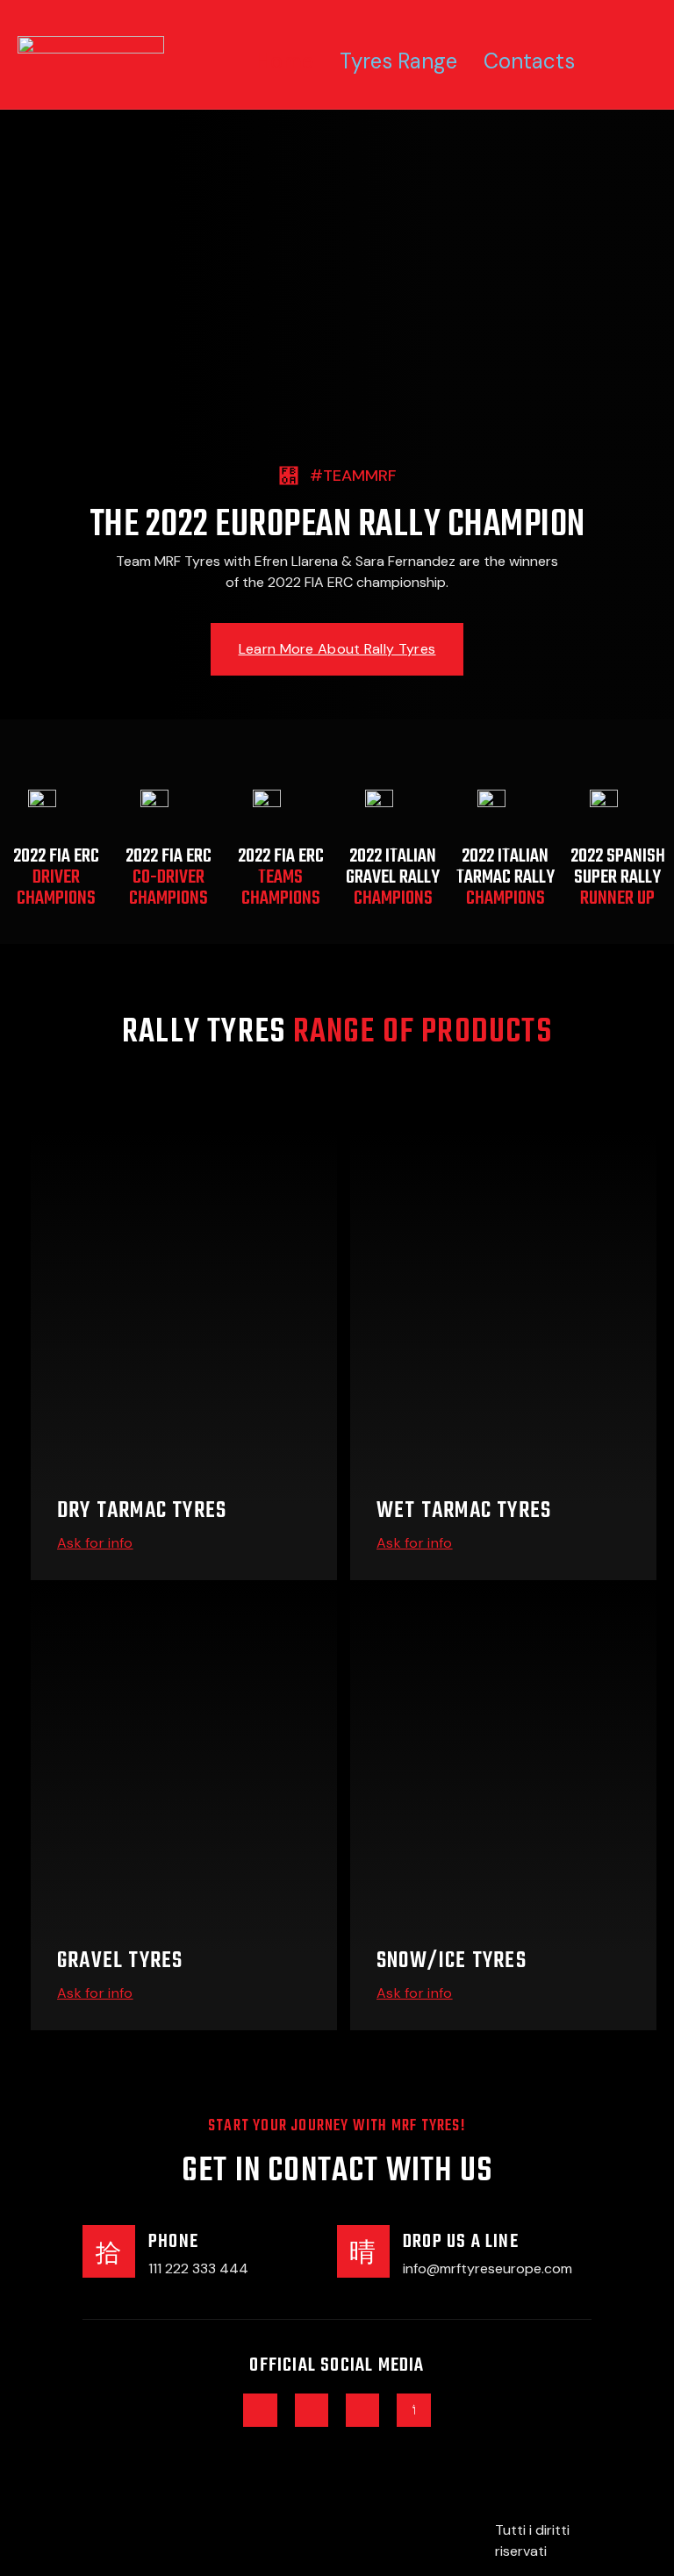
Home (284, 61)
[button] (337, 649)
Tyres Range (398, 61)
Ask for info (95, 1543)
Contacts (529, 61)
